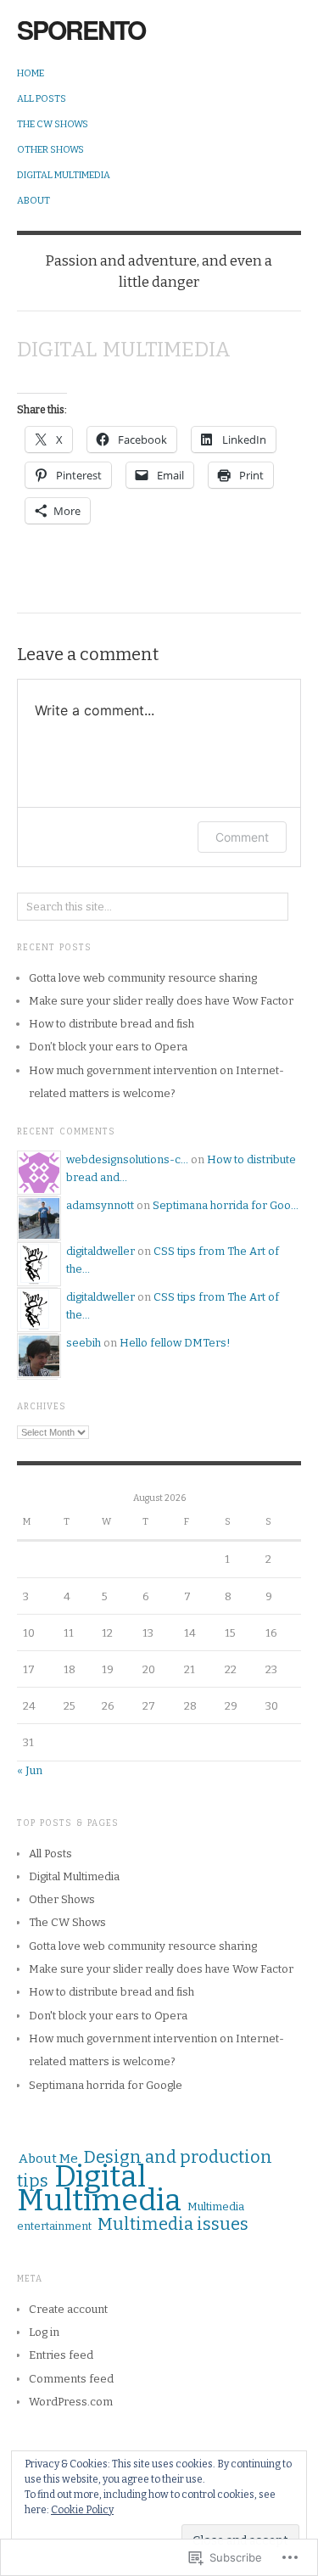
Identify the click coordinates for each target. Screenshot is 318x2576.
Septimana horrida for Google (106, 2085)
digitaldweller (100, 1251)
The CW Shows (53, 124)
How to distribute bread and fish (112, 1024)
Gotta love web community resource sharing (143, 978)
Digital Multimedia (64, 175)
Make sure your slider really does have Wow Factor (161, 1001)
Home (31, 73)
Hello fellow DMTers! (175, 1343)
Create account (68, 2309)
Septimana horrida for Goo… (226, 1205)
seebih (84, 1343)
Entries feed (61, 2355)
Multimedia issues (173, 2224)
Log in (44, 2332)
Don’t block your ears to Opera (108, 1047)
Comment (242, 837)
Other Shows (50, 150)
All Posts (42, 99)
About (33, 201)
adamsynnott (100, 1205)
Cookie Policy (82, 2510)
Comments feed (71, 2379)
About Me (48, 2159)
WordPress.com (71, 2402)
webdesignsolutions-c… (127, 1159)
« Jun (30, 1770)
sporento (81, 29)
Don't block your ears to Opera (108, 2016)
